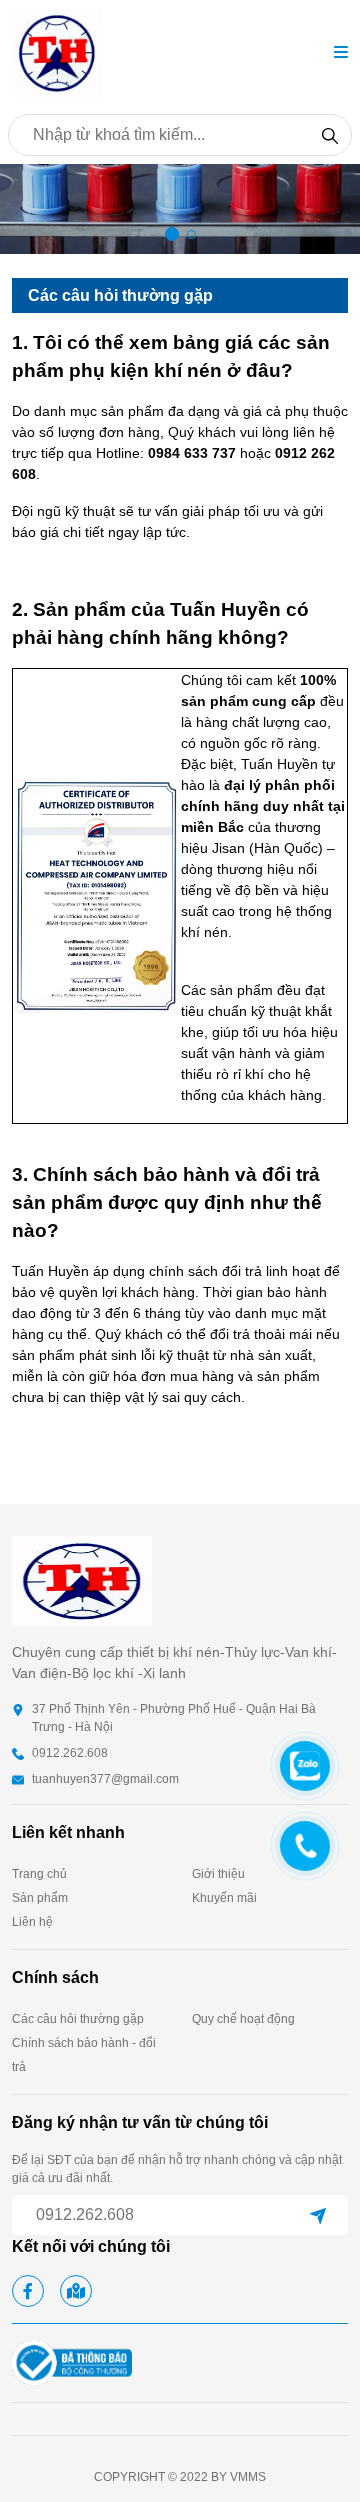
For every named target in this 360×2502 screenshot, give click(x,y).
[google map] (76, 2291)
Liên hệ (32, 1922)
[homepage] (57, 51)
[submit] (318, 2215)
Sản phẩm (40, 1898)
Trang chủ (39, 1874)
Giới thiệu (218, 1874)
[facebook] (28, 2291)
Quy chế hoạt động (243, 2019)
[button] (341, 53)
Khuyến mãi (224, 1898)
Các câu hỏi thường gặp (78, 2019)
